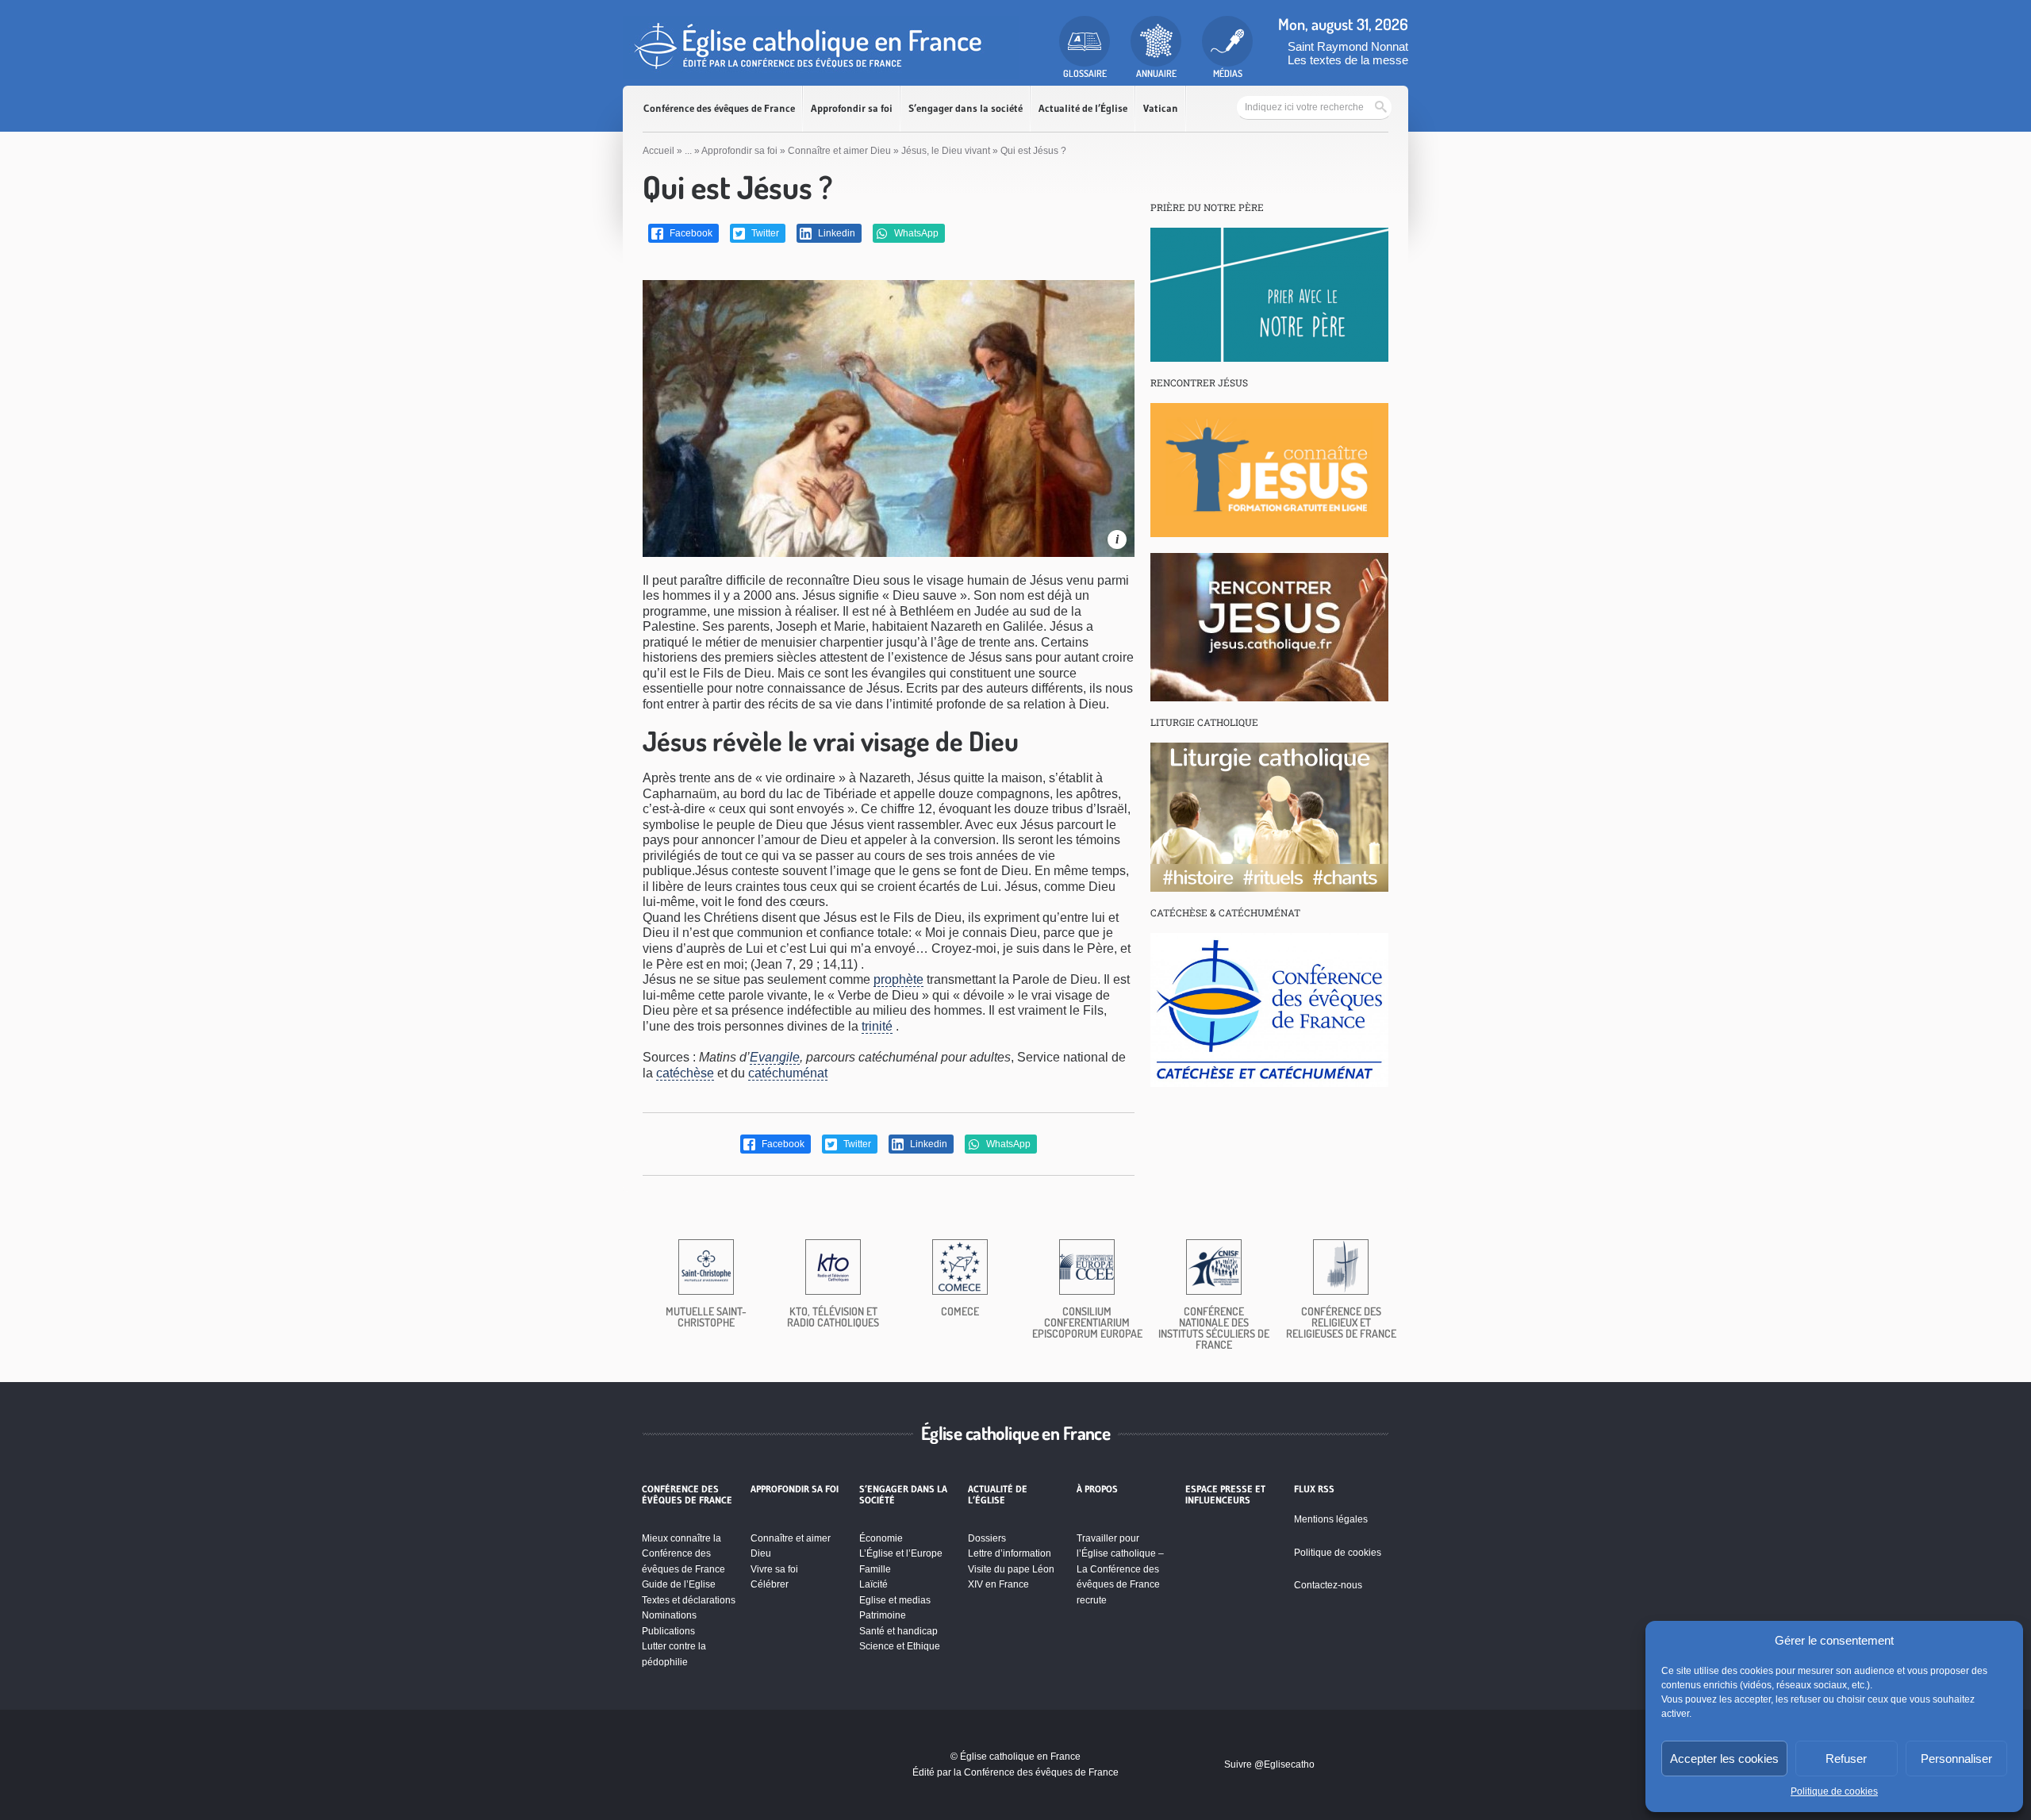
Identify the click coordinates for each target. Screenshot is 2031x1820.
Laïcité (873, 1584)
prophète (898, 979)
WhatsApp (915, 233)
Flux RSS (1314, 1489)
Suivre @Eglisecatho (1269, 1764)
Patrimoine (883, 1615)
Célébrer (770, 1584)
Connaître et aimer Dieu (839, 151)
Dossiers (987, 1538)
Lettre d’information (1010, 1553)
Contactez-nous (1328, 1585)
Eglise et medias (895, 1600)
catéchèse (685, 1073)
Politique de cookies (1834, 1791)
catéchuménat (788, 1073)
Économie (881, 1538)
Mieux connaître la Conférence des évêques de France (683, 1554)
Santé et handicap (898, 1631)
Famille (875, 1569)
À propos (1097, 1489)
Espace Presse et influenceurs (1225, 1495)
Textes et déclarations (689, 1600)
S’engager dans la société (966, 108)
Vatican (1161, 108)
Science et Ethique (900, 1646)
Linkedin (835, 233)
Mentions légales (1331, 1519)
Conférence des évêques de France (719, 108)
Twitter (764, 233)
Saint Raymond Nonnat (1348, 46)
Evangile (775, 1057)
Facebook (690, 233)
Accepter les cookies (1724, 1759)
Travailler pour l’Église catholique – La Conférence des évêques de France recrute (1120, 1569)
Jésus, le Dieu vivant (946, 151)
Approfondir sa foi (852, 108)
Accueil (658, 151)
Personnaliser (1956, 1759)
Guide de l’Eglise (679, 1584)
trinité (877, 1026)
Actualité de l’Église (1083, 108)
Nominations (669, 1615)
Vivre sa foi (774, 1569)
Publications (668, 1631)
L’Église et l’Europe (901, 1553)
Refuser (1846, 1759)
